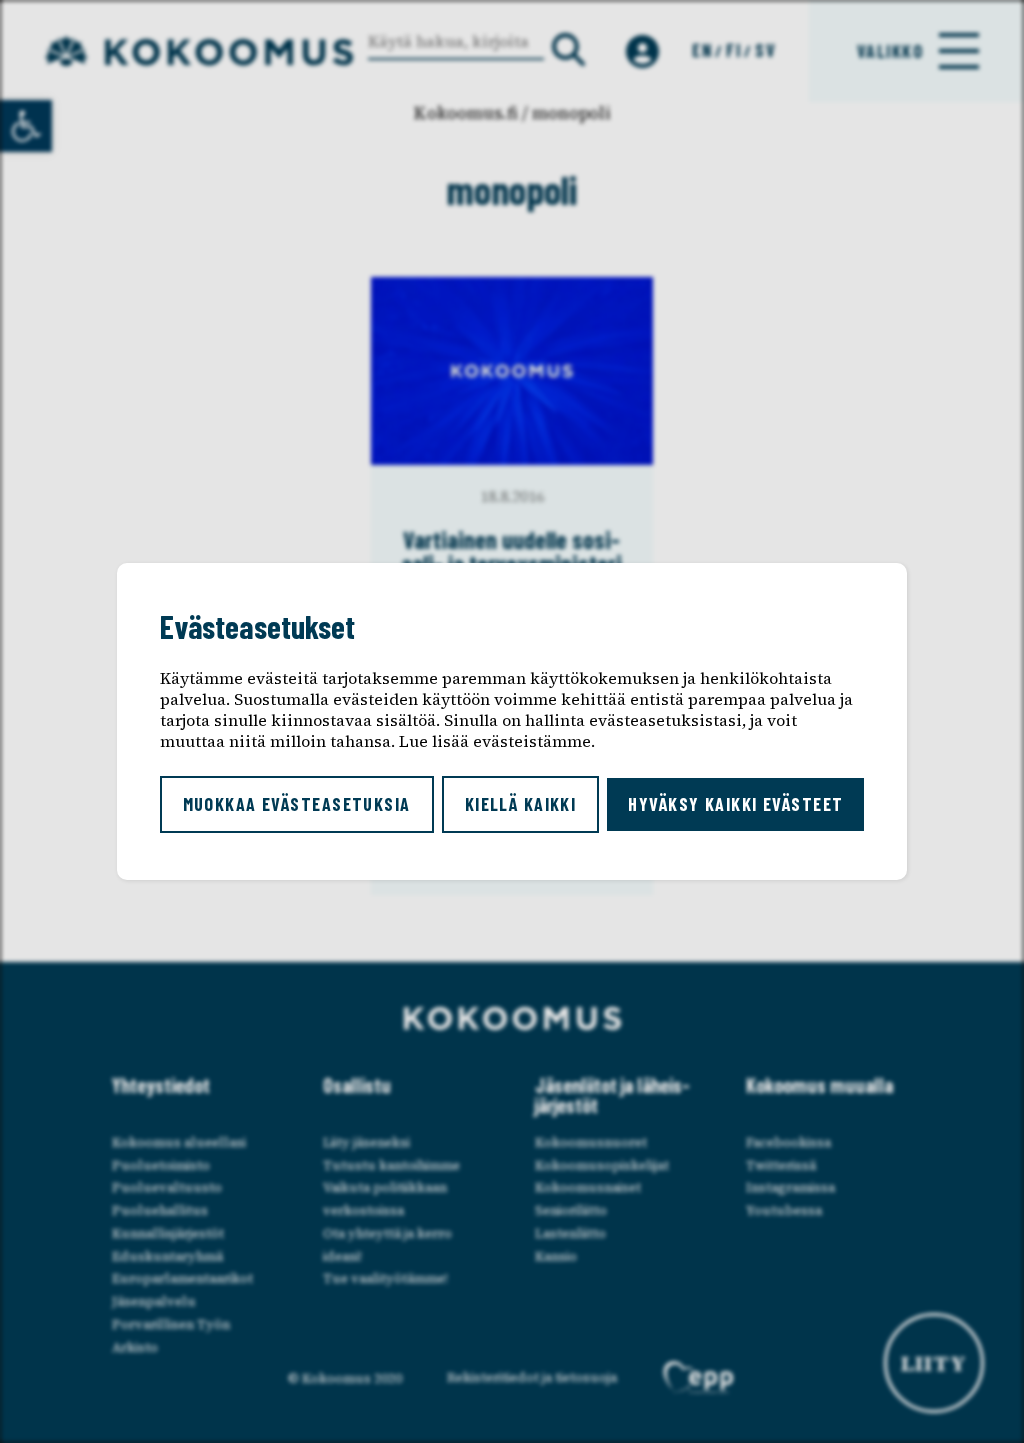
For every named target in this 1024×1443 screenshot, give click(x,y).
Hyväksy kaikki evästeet (735, 804)
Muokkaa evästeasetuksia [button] (297, 804)
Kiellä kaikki (521, 804)
